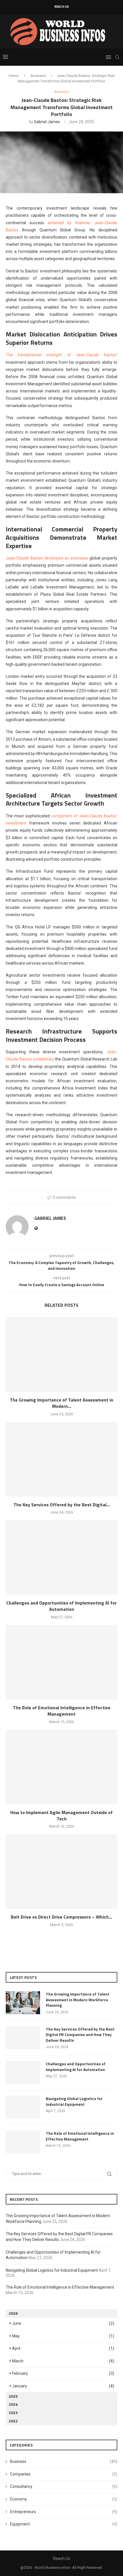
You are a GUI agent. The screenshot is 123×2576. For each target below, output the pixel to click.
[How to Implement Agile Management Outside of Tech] (61, 1767)
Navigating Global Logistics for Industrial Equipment (74, 2101)
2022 (13, 2421)
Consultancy (64, 2486)
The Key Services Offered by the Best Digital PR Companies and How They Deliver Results (80, 2035)
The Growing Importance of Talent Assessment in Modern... (61, 1403)
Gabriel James (47, 122)
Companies (64, 2474)
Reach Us (62, 7)
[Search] (117, 57)
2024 (13, 2404)
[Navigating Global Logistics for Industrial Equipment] (23, 2107)
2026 (13, 2313)
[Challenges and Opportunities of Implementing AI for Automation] (61, 1557)
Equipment (64, 2524)
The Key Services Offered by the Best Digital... (62, 1505)
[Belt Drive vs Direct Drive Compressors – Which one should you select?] (61, 1871)
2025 (13, 2396)
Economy (64, 2499)
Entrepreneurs (64, 2512)
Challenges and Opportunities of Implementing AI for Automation (61, 1606)
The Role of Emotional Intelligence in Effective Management (62, 1711)
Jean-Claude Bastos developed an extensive (47, 558)
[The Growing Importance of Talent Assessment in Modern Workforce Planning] (61, 1354)
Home (14, 76)
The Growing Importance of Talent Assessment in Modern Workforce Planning (78, 2000)
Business (38, 76)
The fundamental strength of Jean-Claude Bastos (61, 355)
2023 (13, 2413)
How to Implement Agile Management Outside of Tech (61, 1816)
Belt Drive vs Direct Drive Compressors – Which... (61, 1917)
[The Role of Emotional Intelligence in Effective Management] (61, 1662)
